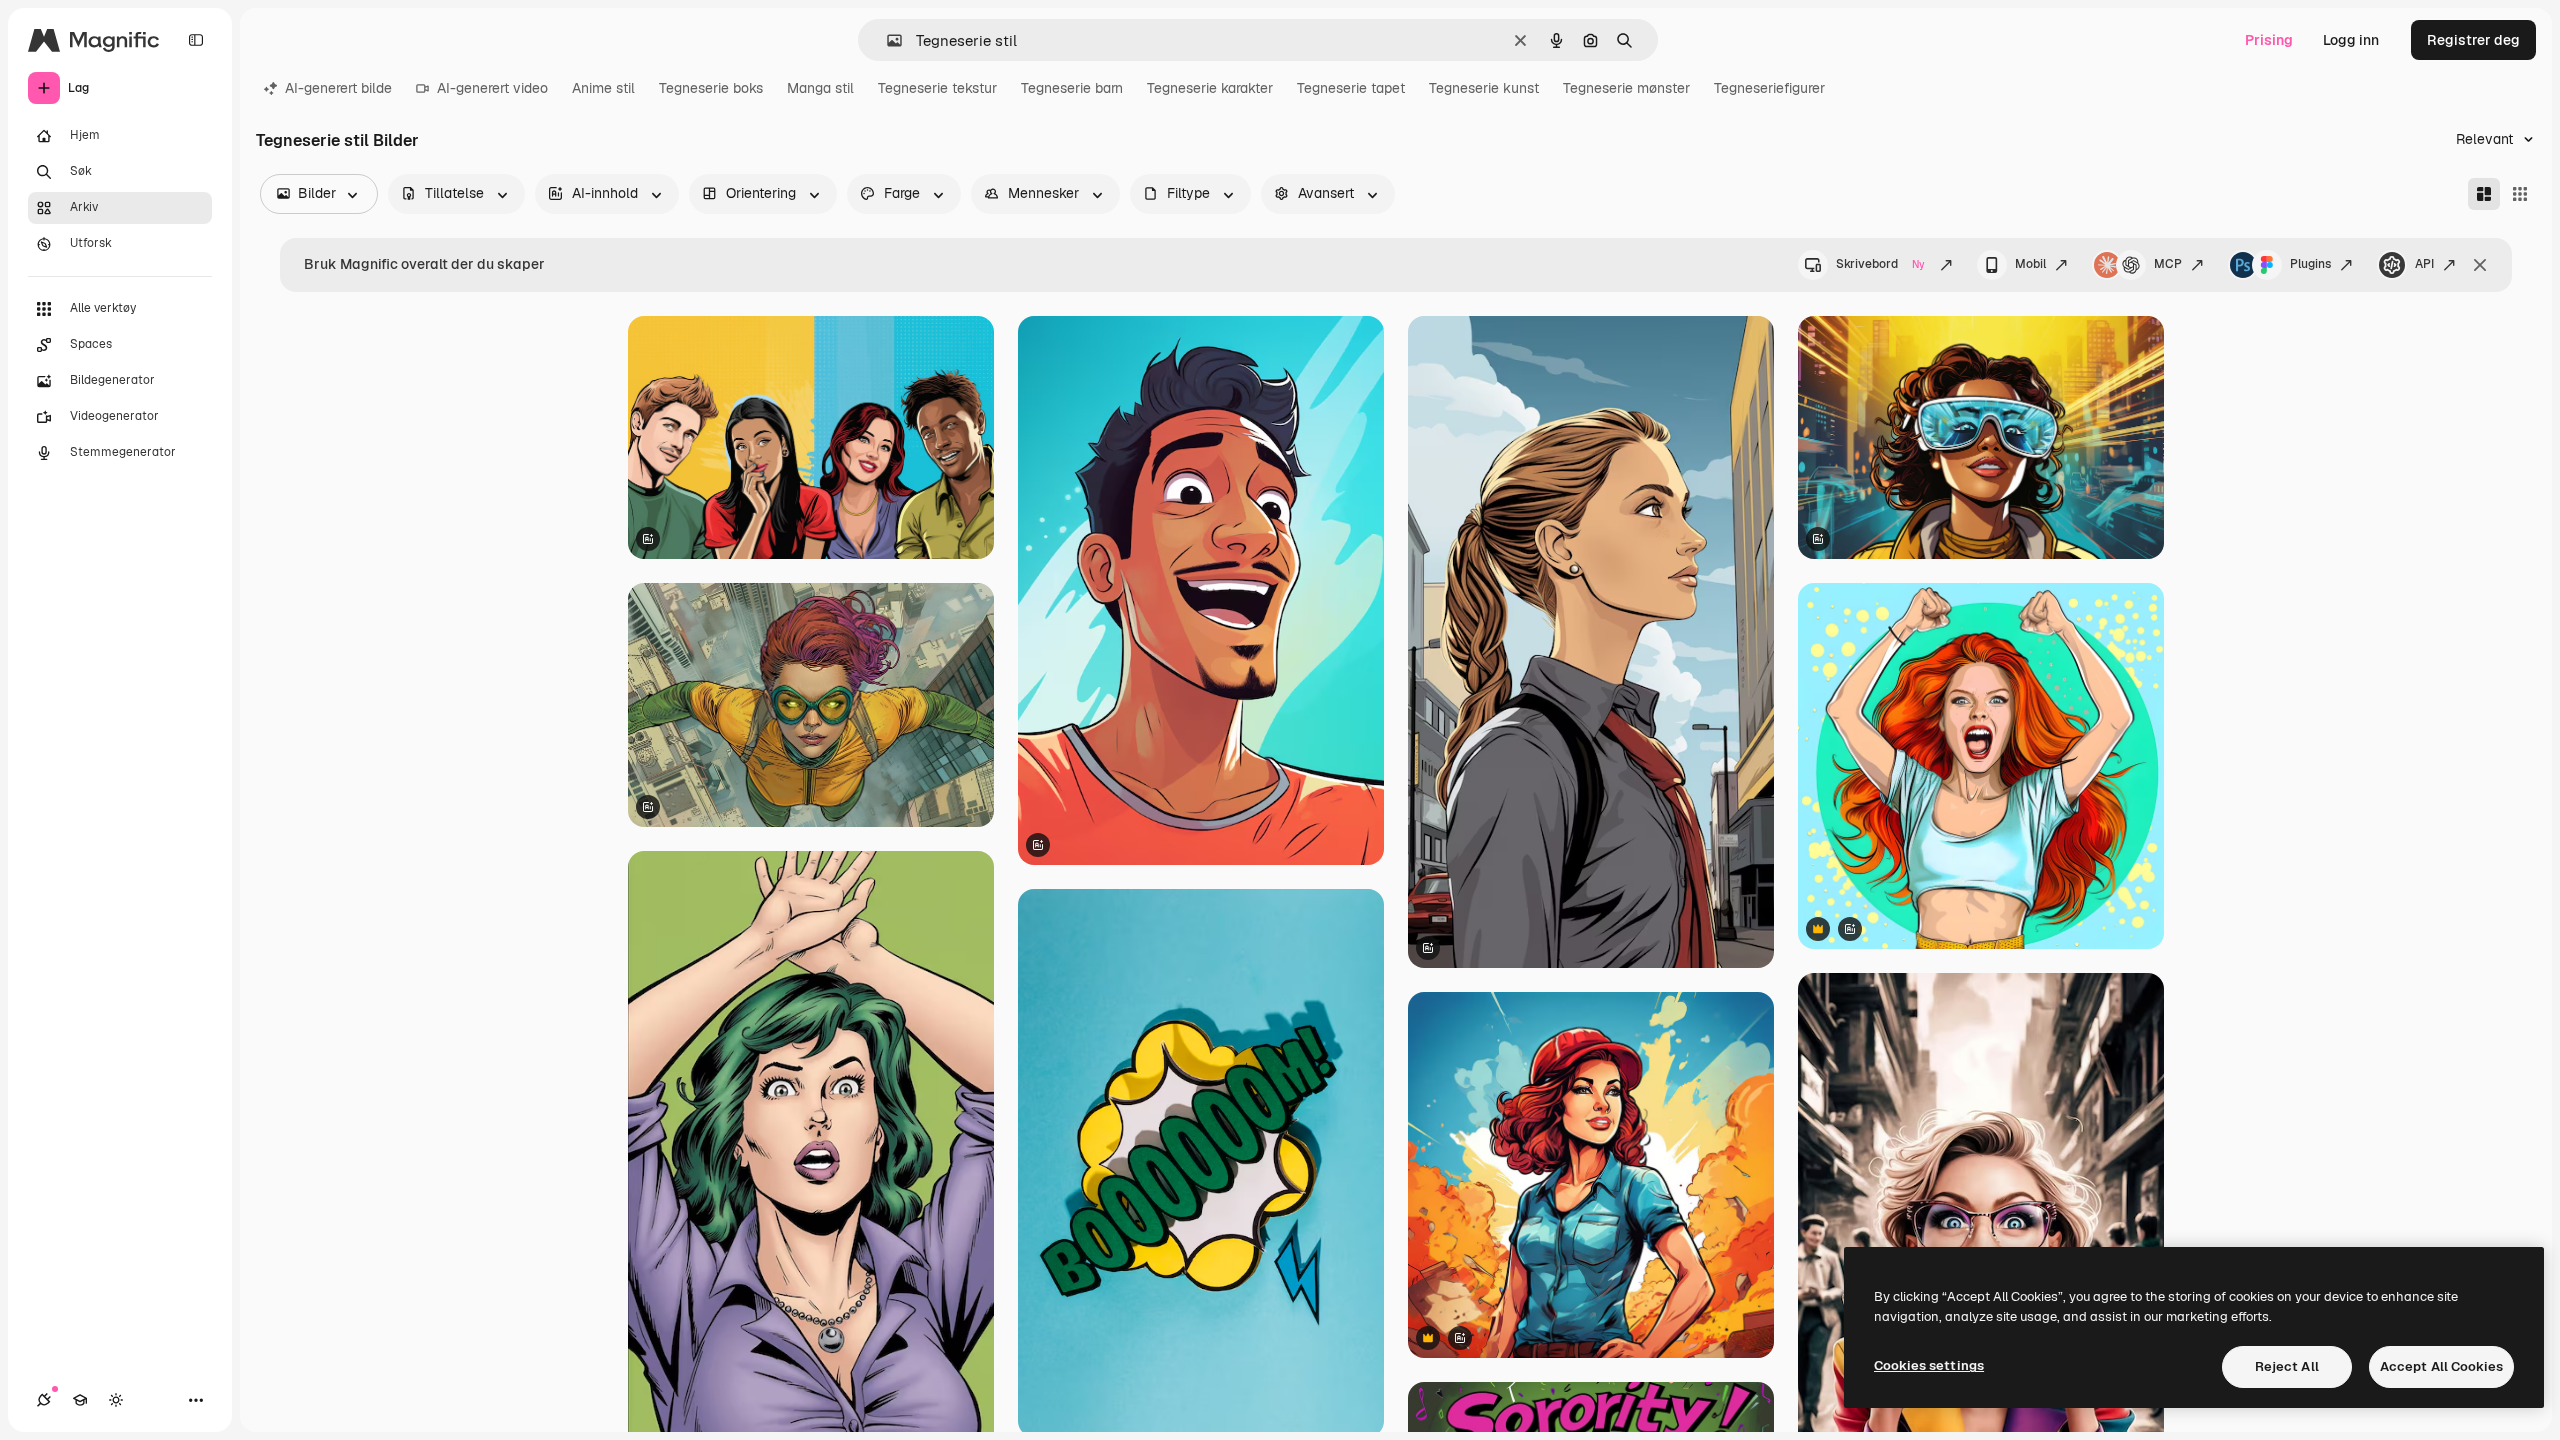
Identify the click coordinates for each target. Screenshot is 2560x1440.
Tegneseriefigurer (1769, 88)
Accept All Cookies (2441, 1366)
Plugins (2310, 264)
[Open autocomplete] (886, 40)
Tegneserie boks (711, 88)
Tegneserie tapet (1351, 88)
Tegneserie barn (1072, 88)
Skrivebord (1880, 264)
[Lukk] (2480, 265)
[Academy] (80, 1400)
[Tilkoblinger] (44, 1400)
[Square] (2520, 194)
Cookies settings (1929, 1365)
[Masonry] (2484, 194)
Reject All (2287, 1366)
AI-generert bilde (338, 88)
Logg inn (2351, 40)
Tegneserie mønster (1626, 88)
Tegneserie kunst (1484, 88)
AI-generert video (492, 88)
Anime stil (603, 88)
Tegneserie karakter (1210, 88)
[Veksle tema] (116, 1400)
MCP (2168, 264)
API (2424, 264)
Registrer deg (2473, 40)
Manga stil (820, 88)
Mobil (2030, 264)
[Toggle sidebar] (196, 40)
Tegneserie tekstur (937, 88)
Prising (2269, 40)
